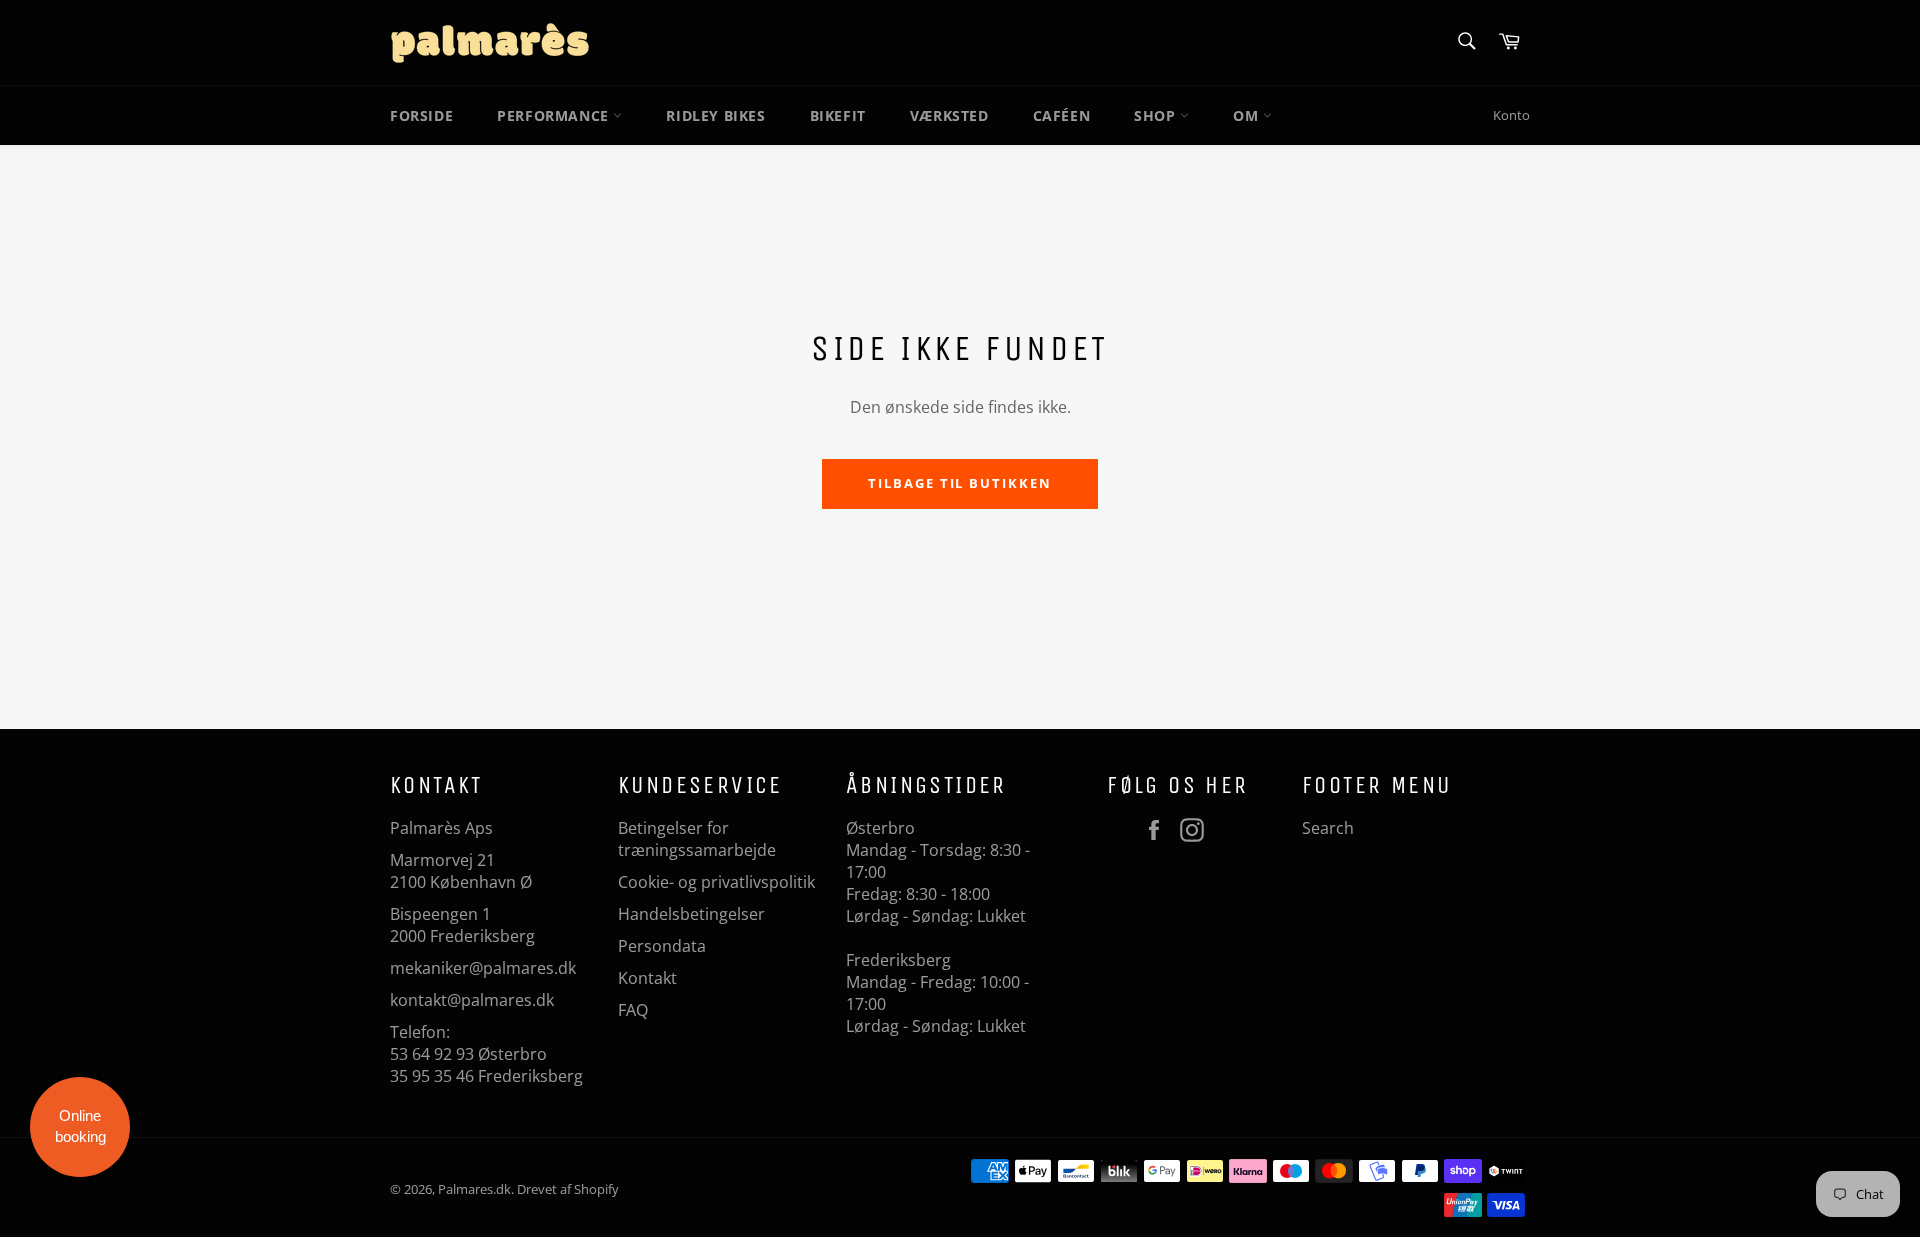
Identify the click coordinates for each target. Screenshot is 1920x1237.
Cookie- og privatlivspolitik (716, 882)
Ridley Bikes (715, 115)
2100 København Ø (461, 882)
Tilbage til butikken (960, 483)
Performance (555, 115)
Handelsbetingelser (691, 914)
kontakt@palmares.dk (472, 1000)
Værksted (949, 115)
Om (1248, 115)
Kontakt (647, 978)
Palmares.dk (474, 1189)
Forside (421, 115)
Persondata (662, 946)
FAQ (633, 1010)
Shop (1157, 115)
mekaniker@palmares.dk (483, 968)
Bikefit (838, 115)
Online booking (80, 1126)
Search (1328, 828)
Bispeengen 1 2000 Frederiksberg (462, 925)
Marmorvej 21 (442, 860)
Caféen (1062, 115)
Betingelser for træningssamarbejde (697, 839)
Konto (1511, 115)
